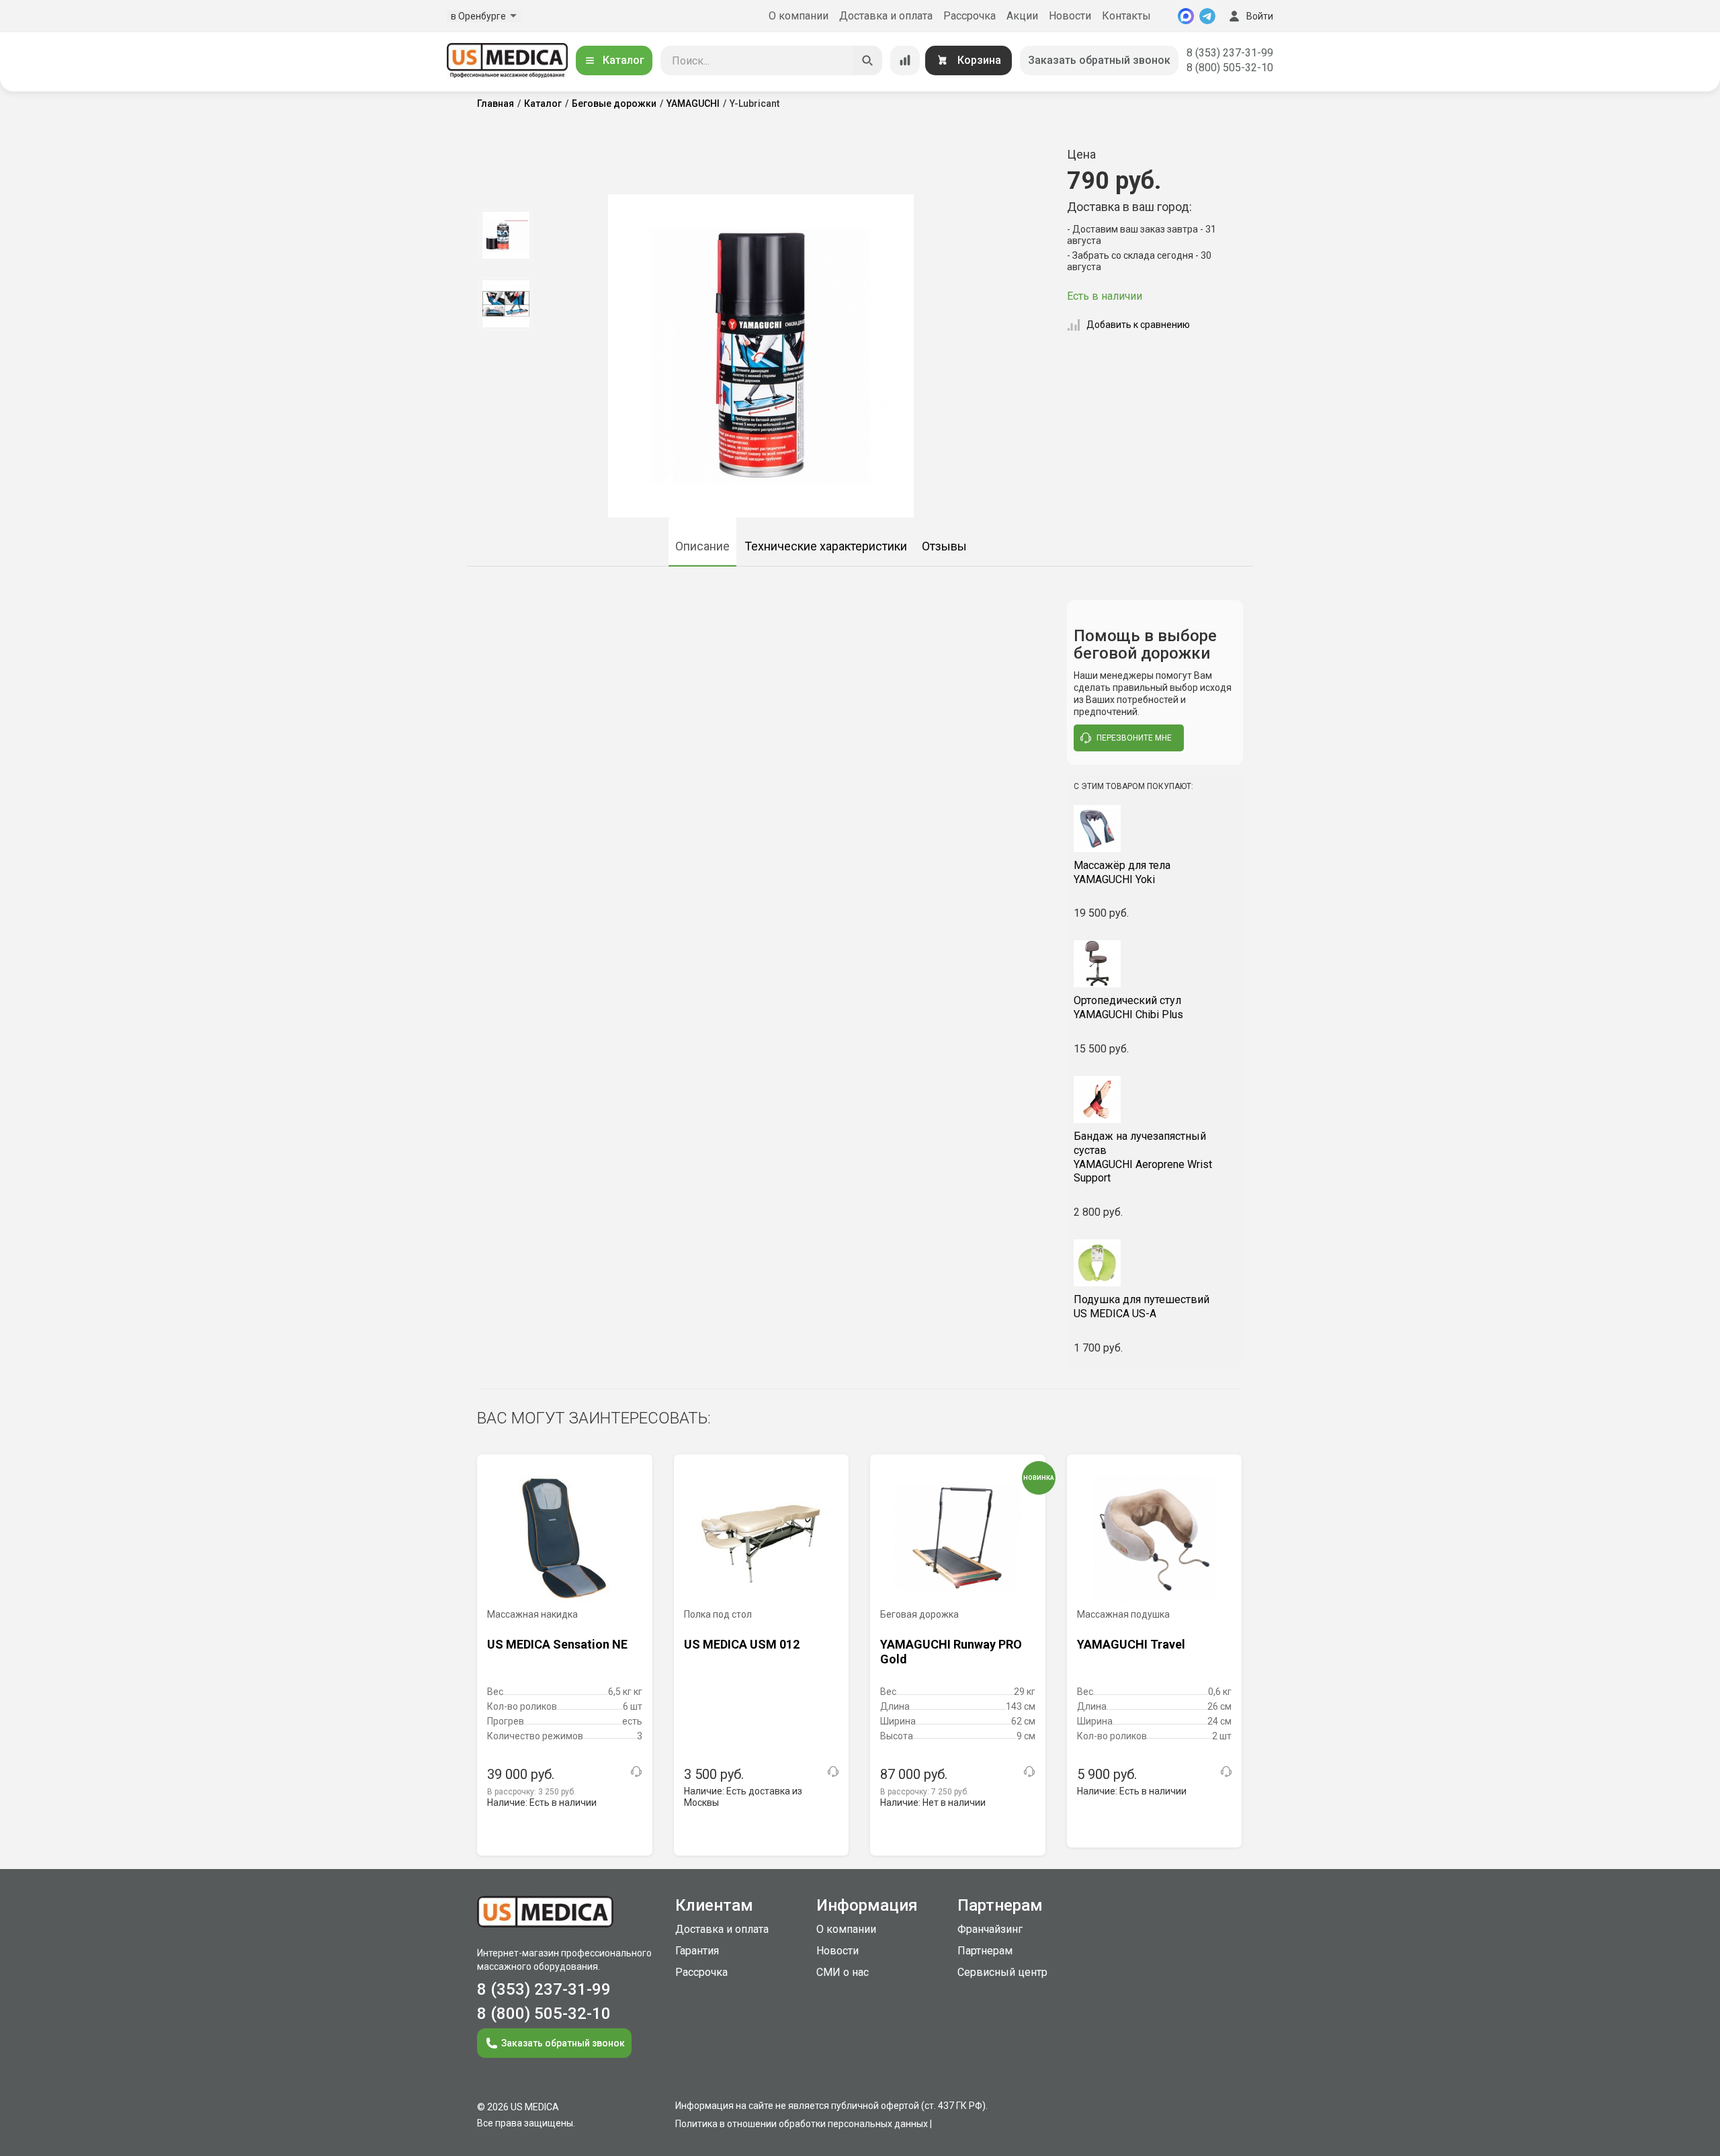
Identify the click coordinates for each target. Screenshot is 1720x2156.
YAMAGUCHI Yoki (1122, 872)
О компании (799, 16)
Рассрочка (970, 16)
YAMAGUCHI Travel (1131, 1644)
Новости (1070, 16)
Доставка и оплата (886, 16)
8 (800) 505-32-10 (1230, 68)
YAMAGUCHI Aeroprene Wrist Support (1143, 1157)
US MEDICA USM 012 (742, 1644)
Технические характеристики (826, 546)
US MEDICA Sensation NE (557, 1644)
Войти (1260, 16)
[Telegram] (1207, 16)
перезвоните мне (1134, 738)
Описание (702, 546)
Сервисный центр (1002, 1972)
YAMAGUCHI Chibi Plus (1128, 1007)
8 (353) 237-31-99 (1230, 53)
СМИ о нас (843, 1972)
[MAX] (1186, 16)
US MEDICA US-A (1142, 1307)
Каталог (623, 60)
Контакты (1126, 16)
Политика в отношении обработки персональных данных (802, 2124)
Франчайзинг (990, 1929)
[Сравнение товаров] (905, 60)
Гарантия (697, 1951)
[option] (506, 235)
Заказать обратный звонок (1099, 60)
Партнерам (985, 1951)
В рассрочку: (531, 1792)
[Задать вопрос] (636, 1772)
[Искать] (867, 60)
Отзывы (944, 546)
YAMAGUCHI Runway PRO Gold (951, 1652)
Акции (1022, 16)
